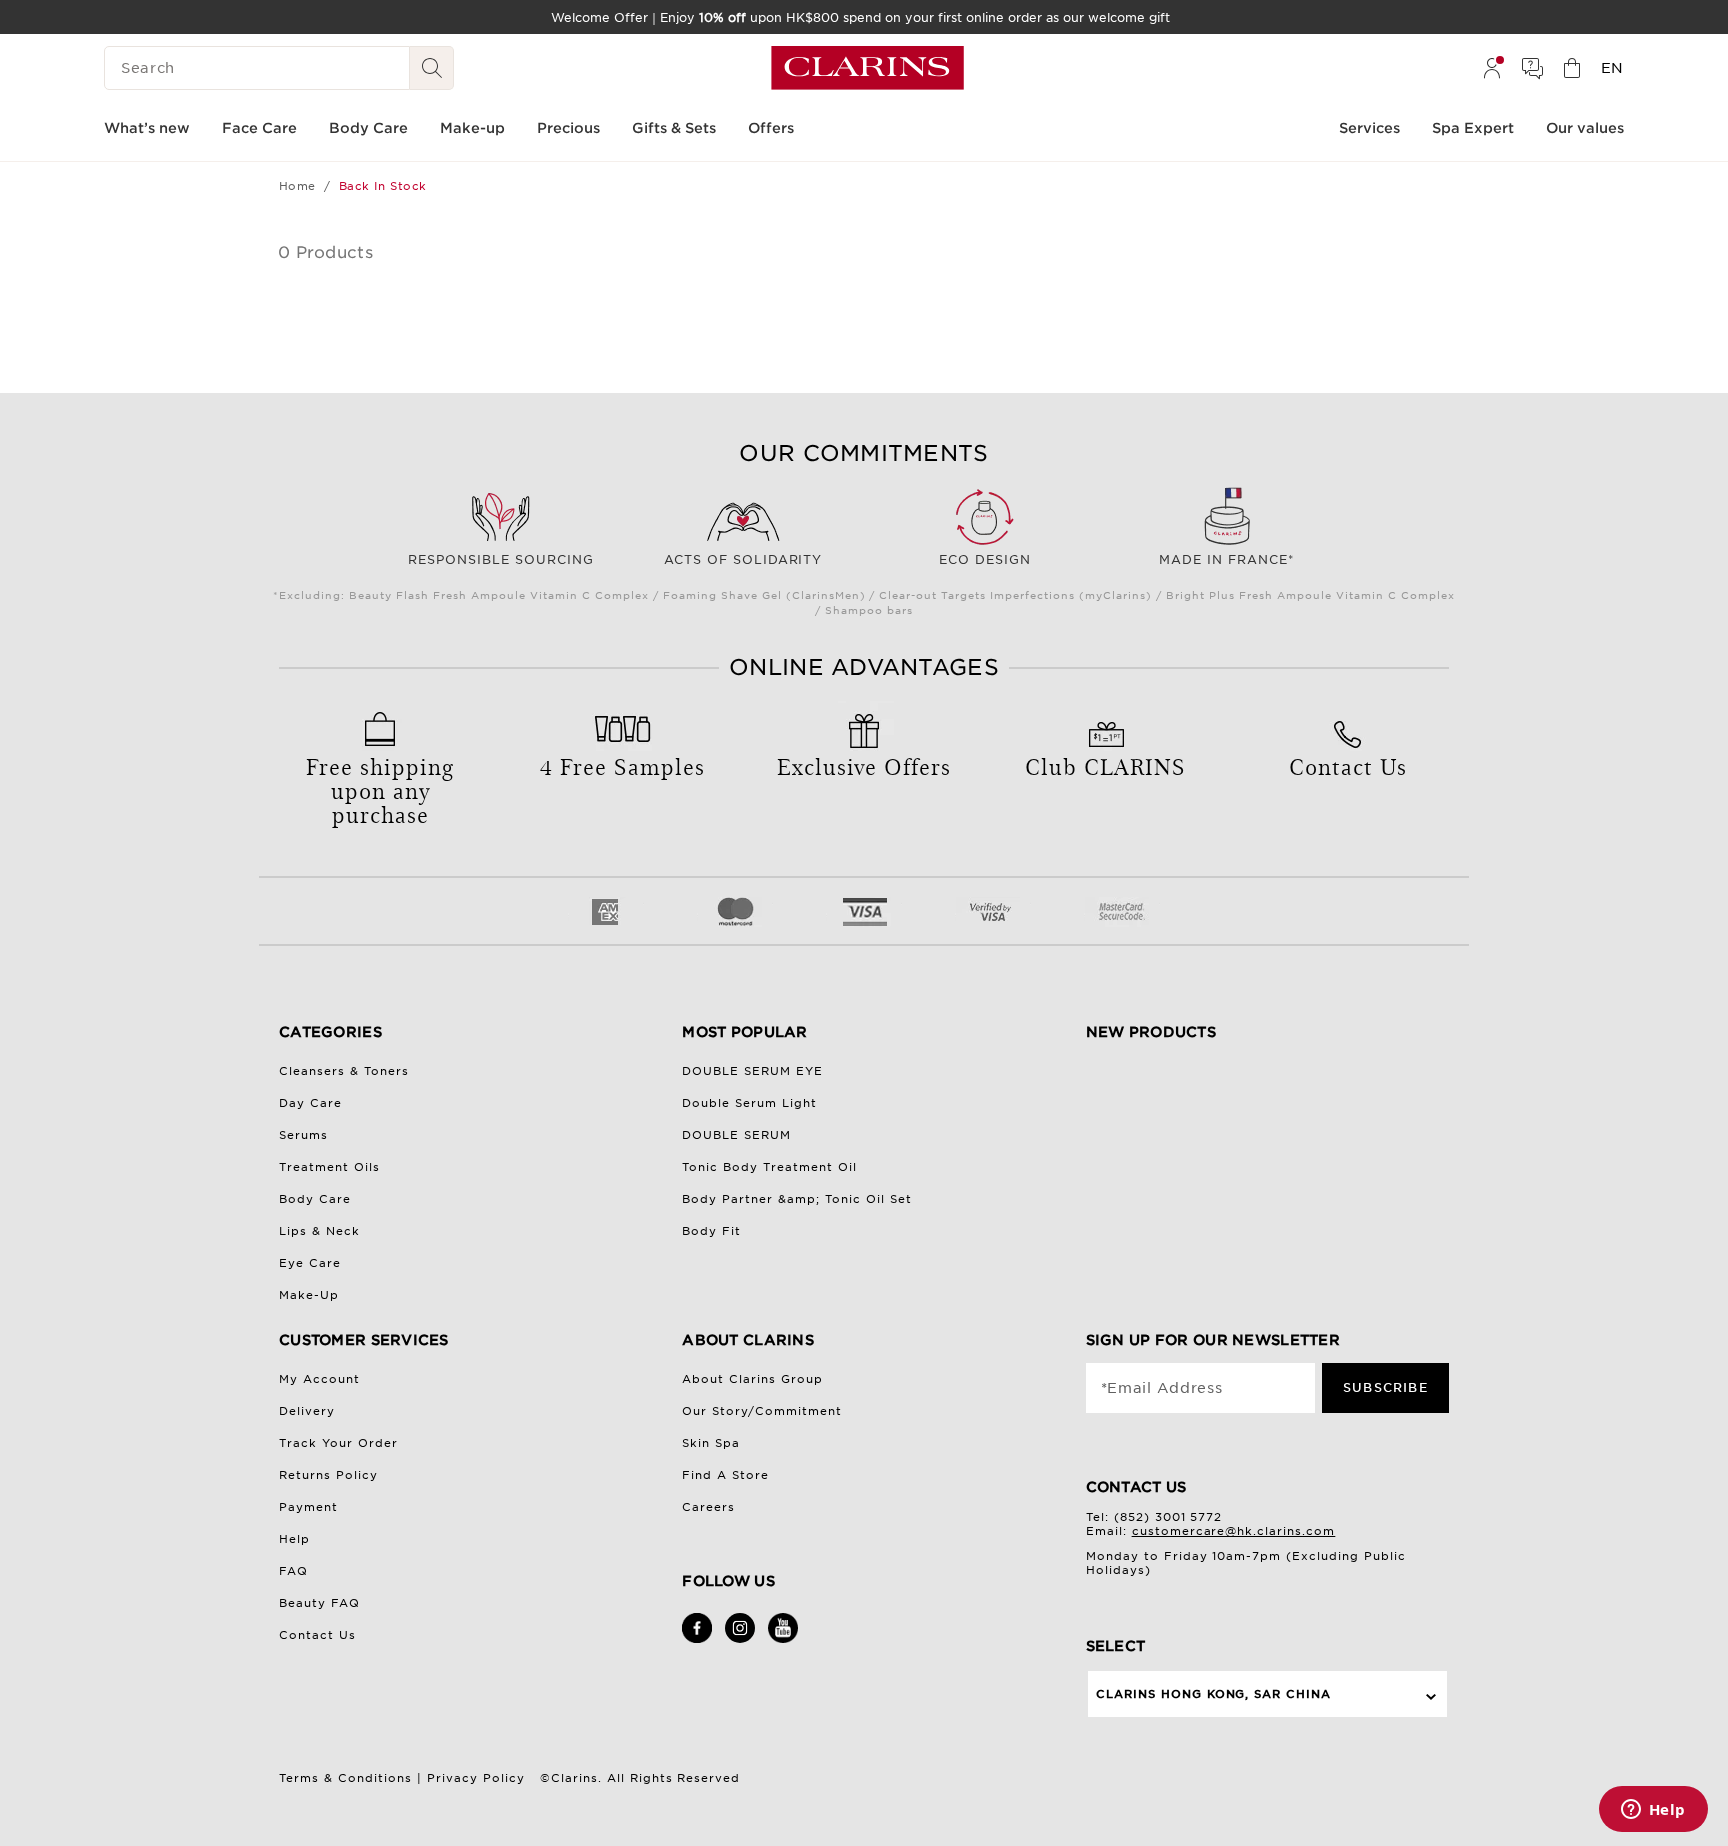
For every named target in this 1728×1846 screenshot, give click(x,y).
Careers (708, 1507)
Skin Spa (711, 1443)
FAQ (293, 1571)
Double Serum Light (749, 1103)
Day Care (310, 1103)
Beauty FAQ (319, 1603)
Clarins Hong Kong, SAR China (1214, 1694)
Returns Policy (328, 1475)
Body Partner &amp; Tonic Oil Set (797, 1199)
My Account (319, 1379)
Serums (303, 1135)
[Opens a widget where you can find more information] (1653, 1811)
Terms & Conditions (345, 1778)
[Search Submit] (432, 68)
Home (297, 186)
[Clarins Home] (867, 68)
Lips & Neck (319, 1231)
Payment (308, 1507)
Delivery (307, 1411)
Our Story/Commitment (762, 1411)
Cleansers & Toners (344, 1071)
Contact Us (317, 1635)
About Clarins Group (752, 1379)
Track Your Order (338, 1443)
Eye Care (310, 1263)
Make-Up (309, 1295)
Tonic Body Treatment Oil (769, 1167)
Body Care (315, 1199)
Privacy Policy (476, 1778)
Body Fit (711, 1231)
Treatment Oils (329, 1167)
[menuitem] (1492, 68)
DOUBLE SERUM (736, 1135)
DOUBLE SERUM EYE (752, 1071)
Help (294, 1539)
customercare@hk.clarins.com (1234, 1531)
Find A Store (725, 1475)
